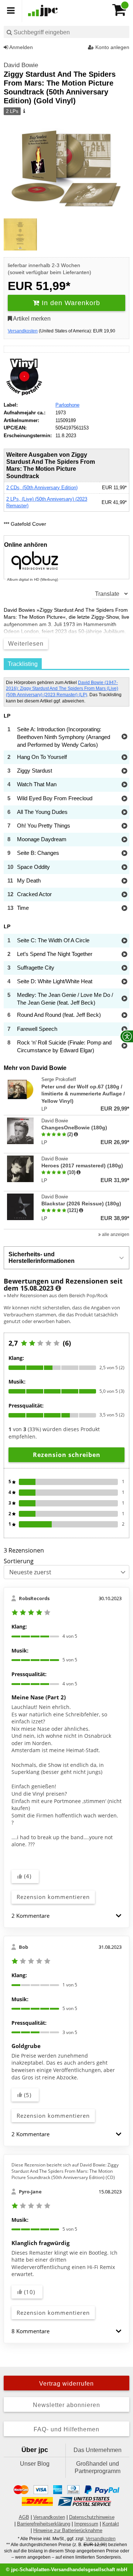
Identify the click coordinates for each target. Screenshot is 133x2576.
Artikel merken (31, 319)
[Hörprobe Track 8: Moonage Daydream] (124, 840)
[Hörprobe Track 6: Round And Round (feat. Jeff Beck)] (124, 1016)
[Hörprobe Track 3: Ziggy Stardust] (124, 771)
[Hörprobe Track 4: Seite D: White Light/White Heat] (124, 982)
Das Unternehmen (98, 2450)
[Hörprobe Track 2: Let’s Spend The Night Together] (124, 955)
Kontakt (111, 2524)
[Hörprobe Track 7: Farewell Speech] (124, 1030)
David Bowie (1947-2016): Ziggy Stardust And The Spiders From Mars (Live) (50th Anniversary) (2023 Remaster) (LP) (62, 689)
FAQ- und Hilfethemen (66, 2429)
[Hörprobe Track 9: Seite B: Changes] (124, 854)
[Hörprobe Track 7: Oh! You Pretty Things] (124, 826)
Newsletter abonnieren (66, 2405)
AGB (24, 2517)
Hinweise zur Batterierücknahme (68, 2530)
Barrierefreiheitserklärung (44, 2524)
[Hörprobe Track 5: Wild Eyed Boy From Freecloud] (124, 799)
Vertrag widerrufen (66, 2384)
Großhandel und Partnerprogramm (98, 2467)
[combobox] (66, 32)
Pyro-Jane (30, 2192)
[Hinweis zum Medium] (24, 111)
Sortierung (19, 1561)
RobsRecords (34, 1598)
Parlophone (67, 405)
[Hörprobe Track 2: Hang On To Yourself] (124, 758)
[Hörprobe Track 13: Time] (124, 909)
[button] (119, 1916)
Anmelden (21, 47)
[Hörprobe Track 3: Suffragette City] (124, 968)
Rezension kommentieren (53, 1897)
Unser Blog (35, 2464)
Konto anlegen (112, 47)
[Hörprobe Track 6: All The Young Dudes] (124, 813)
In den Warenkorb (70, 303)
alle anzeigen (115, 1235)
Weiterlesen (26, 644)
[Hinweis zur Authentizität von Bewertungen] (76, 1135)
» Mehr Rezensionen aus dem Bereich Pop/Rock (56, 1295)
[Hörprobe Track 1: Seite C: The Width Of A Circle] (124, 941)
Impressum (86, 2524)
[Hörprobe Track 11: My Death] (124, 881)
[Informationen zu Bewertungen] (58, 1288)
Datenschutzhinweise (92, 2517)
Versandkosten (23, 331)
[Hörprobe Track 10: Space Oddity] (124, 868)
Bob (23, 1947)
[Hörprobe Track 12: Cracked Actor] (124, 895)
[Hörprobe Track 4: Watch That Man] (124, 785)
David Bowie (21, 65)
